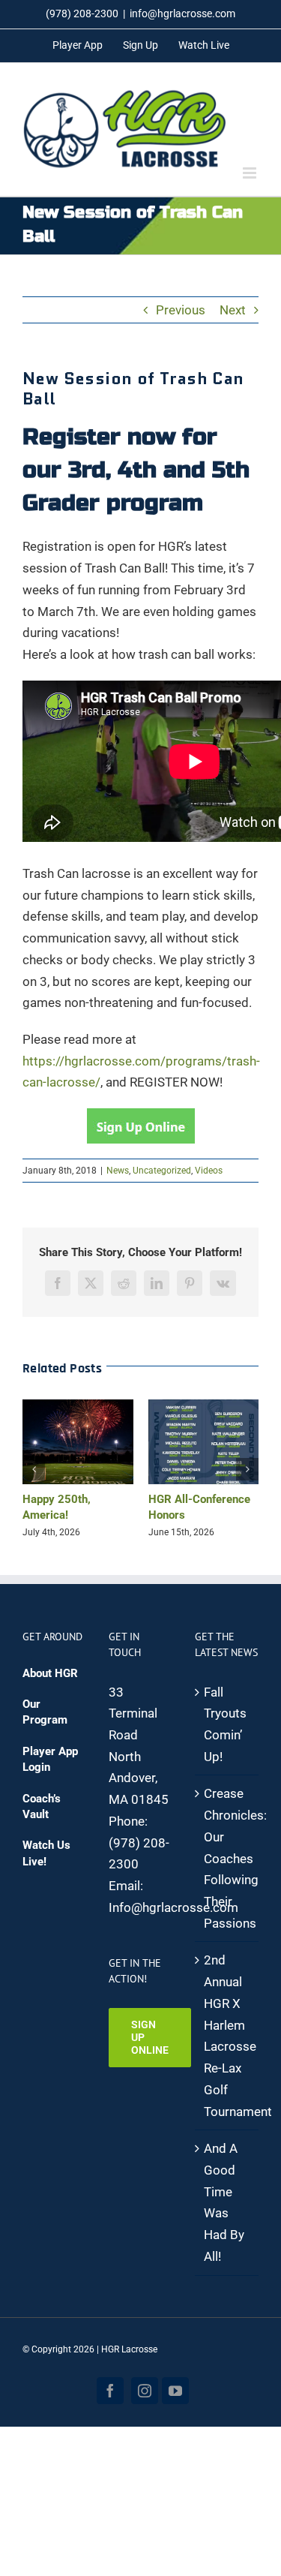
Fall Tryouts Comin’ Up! (225, 1724)
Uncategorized (162, 1171)
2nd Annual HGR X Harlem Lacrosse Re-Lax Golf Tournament (227, 2035)
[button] (34, 1469)
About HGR (50, 1673)
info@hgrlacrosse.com (182, 14)
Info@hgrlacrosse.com (173, 1907)
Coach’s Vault (42, 1807)
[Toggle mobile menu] (251, 173)
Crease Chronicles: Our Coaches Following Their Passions (227, 1858)
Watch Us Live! (46, 1853)
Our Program (45, 1712)
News (118, 1171)
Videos (209, 1171)
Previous (181, 310)
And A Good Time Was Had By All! (224, 2202)
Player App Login (50, 1759)
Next (233, 310)
